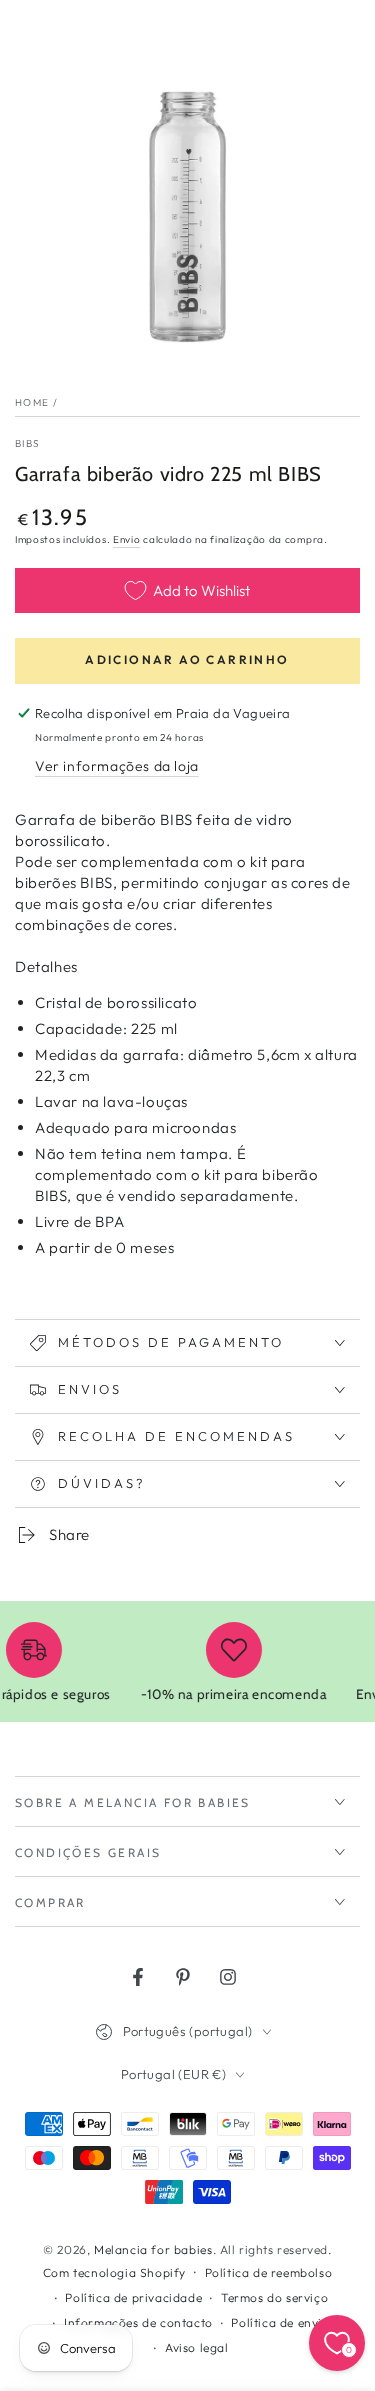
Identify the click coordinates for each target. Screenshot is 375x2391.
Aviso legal (197, 2347)
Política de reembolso (269, 2272)
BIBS (27, 443)
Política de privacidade (133, 2297)
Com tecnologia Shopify (114, 2272)
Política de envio (280, 2322)
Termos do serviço (274, 2297)
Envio (127, 539)
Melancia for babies (153, 2249)
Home (32, 402)
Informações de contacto (138, 2322)
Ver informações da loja (117, 766)
